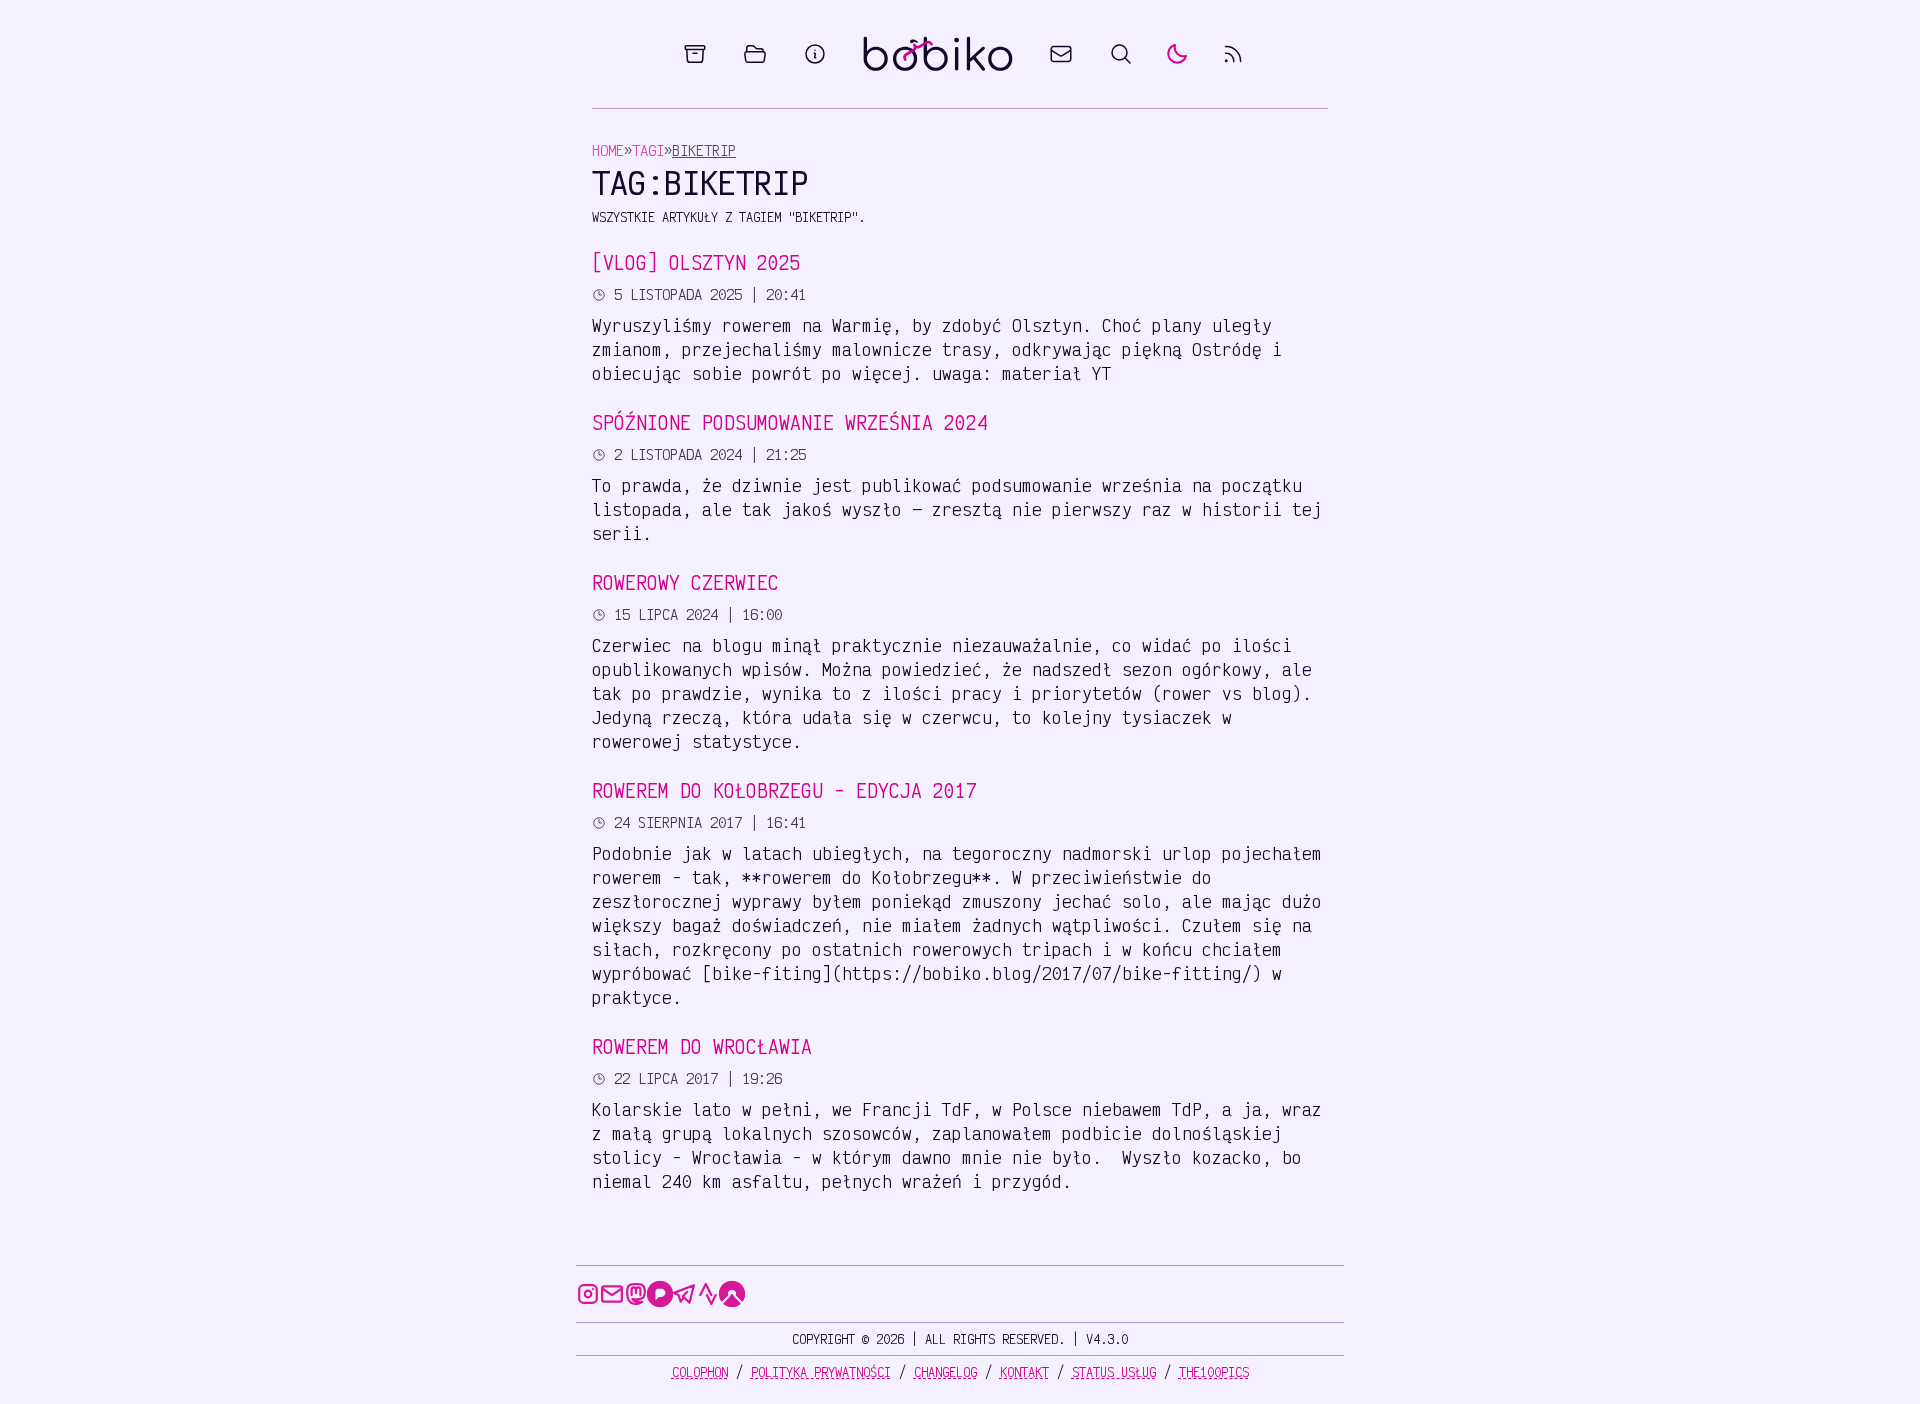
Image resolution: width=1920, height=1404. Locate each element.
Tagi (648, 150)
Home (608, 150)
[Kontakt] (1061, 54)
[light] (1177, 54)
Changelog (945, 1372)
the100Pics (1214, 1372)
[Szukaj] (1121, 54)
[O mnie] (815, 54)
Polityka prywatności (821, 1372)
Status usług (1114, 1372)
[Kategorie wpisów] (755, 54)
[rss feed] (1233, 54)
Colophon (700, 1372)
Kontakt (1024, 1372)
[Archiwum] (695, 54)
